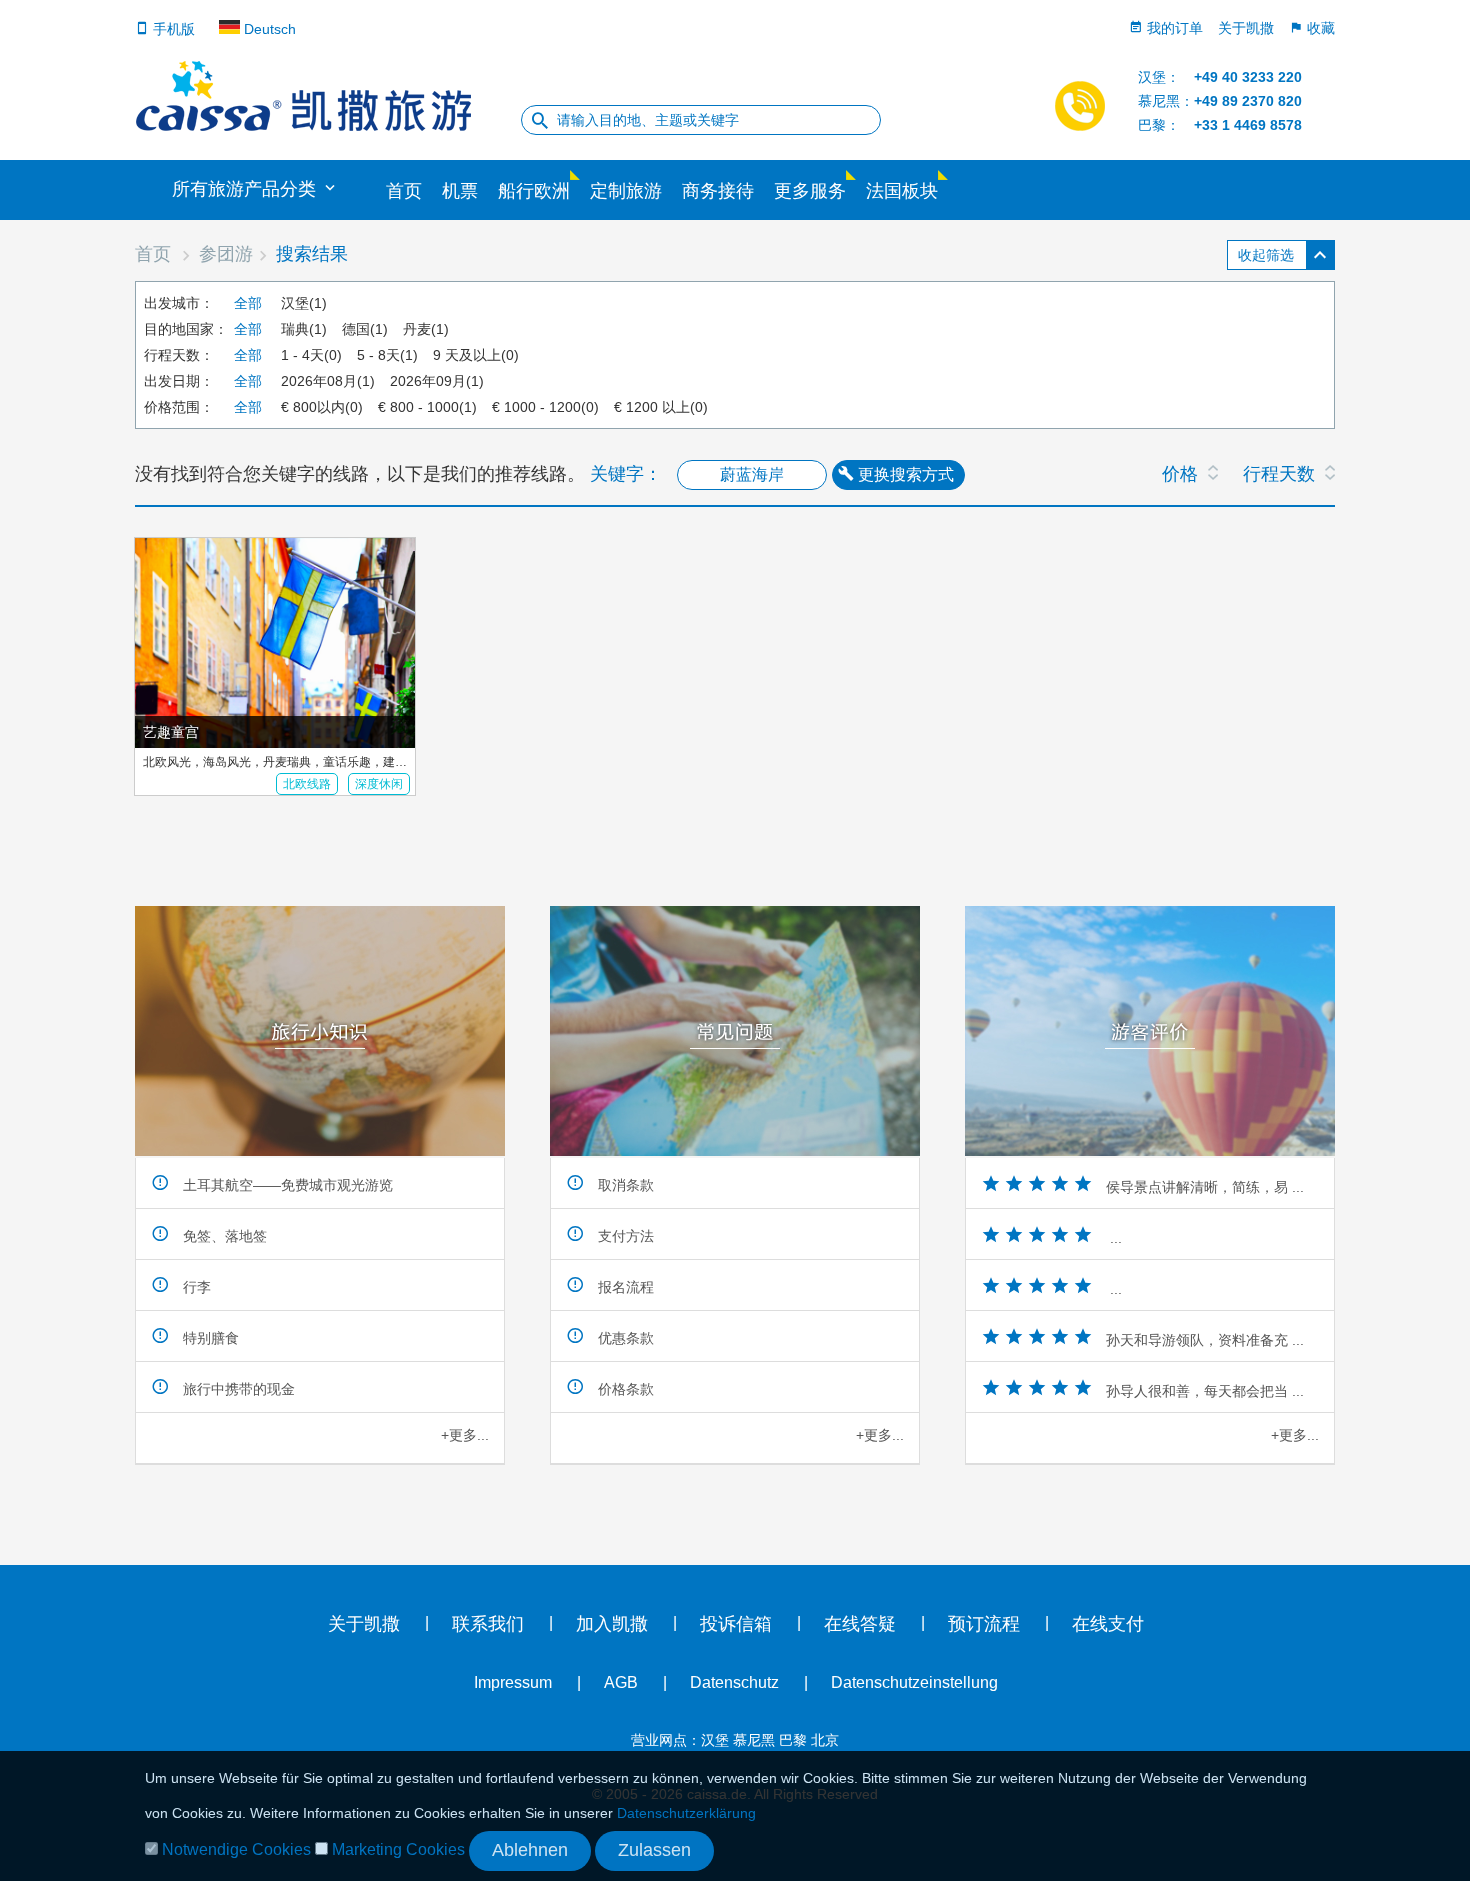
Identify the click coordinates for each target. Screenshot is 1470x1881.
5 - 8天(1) (387, 355)
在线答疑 (860, 1624)
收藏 (1319, 27)
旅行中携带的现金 (237, 1389)
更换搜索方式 (904, 474)
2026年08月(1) (328, 381)
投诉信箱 (736, 1624)
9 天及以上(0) (476, 355)
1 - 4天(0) (311, 355)
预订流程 (984, 1624)
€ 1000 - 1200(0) (545, 407)
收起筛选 (1266, 255)
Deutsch (268, 29)
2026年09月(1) (437, 381)
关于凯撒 (1246, 27)
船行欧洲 (534, 191)
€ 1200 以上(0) (661, 407)
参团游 (226, 254)
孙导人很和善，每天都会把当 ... (1205, 1391)
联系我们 (488, 1624)
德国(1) (365, 329)
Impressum (513, 1682)
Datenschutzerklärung (686, 1813)
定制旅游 (626, 191)
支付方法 (624, 1236)
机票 (460, 191)
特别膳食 (209, 1338)
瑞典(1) (304, 329)
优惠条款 (624, 1338)
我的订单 (1173, 27)
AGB (621, 1682)
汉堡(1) (304, 303)
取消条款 (624, 1185)
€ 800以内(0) (322, 407)
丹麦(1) (426, 329)
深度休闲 (379, 784)
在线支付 (1108, 1624)
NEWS (1435, 400)
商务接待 (718, 191)
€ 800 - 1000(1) (427, 407)
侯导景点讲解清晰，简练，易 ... (1205, 1187)
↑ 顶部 (30, 830)
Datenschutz (734, 1682)
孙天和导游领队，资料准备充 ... (1205, 1340)
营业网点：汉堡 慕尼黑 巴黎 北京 (735, 1740)
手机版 (172, 29)
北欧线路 (307, 784)
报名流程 (624, 1287)
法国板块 (902, 191)
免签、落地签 (223, 1236)
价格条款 (624, 1389)
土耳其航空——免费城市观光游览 (286, 1185)
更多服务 (810, 191)
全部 (248, 303)
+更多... (465, 1435)
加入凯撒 (612, 1624)
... (1114, 1238)
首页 (404, 191)
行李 (195, 1287)
